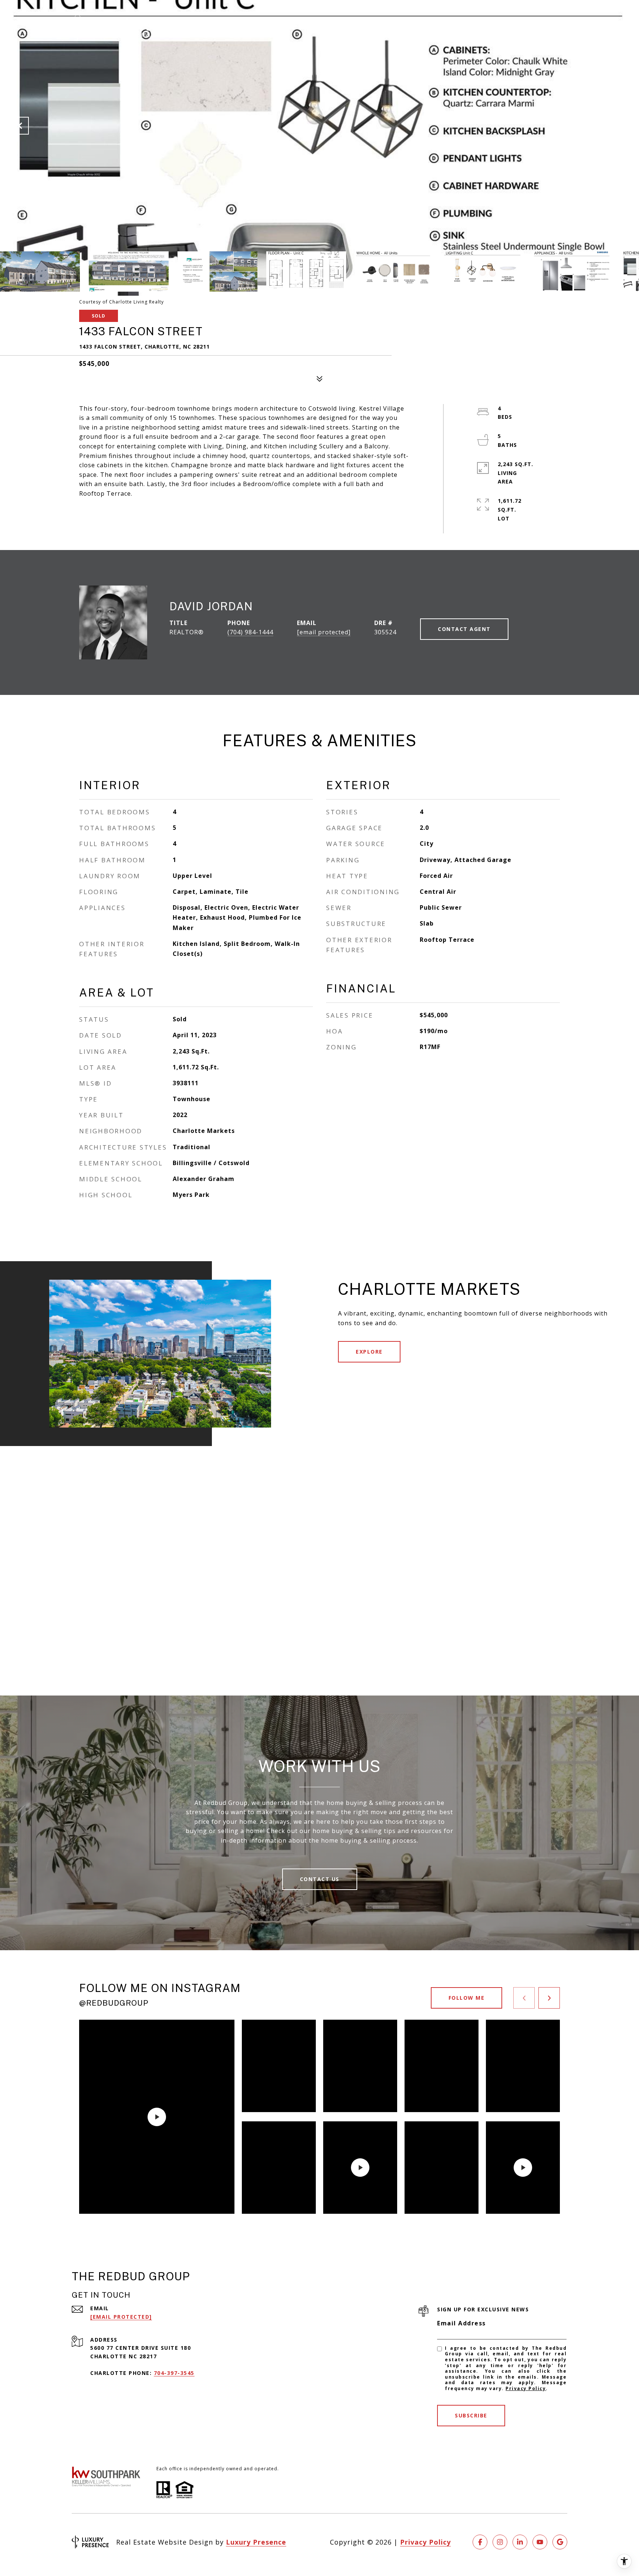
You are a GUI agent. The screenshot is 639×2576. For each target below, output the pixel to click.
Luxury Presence (256, 2542)
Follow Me (467, 1998)
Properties (343, 27)
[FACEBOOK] (480, 2542)
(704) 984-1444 (250, 632)
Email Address (461, 2323)
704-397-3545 (174, 2373)
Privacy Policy (526, 2388)
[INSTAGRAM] (500, 2542)
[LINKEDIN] (520, 2542)
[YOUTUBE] (540, 2542)
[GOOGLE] (560, 2542)
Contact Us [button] (320, 1879)
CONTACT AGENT (464, 629)
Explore (369, 1352)
